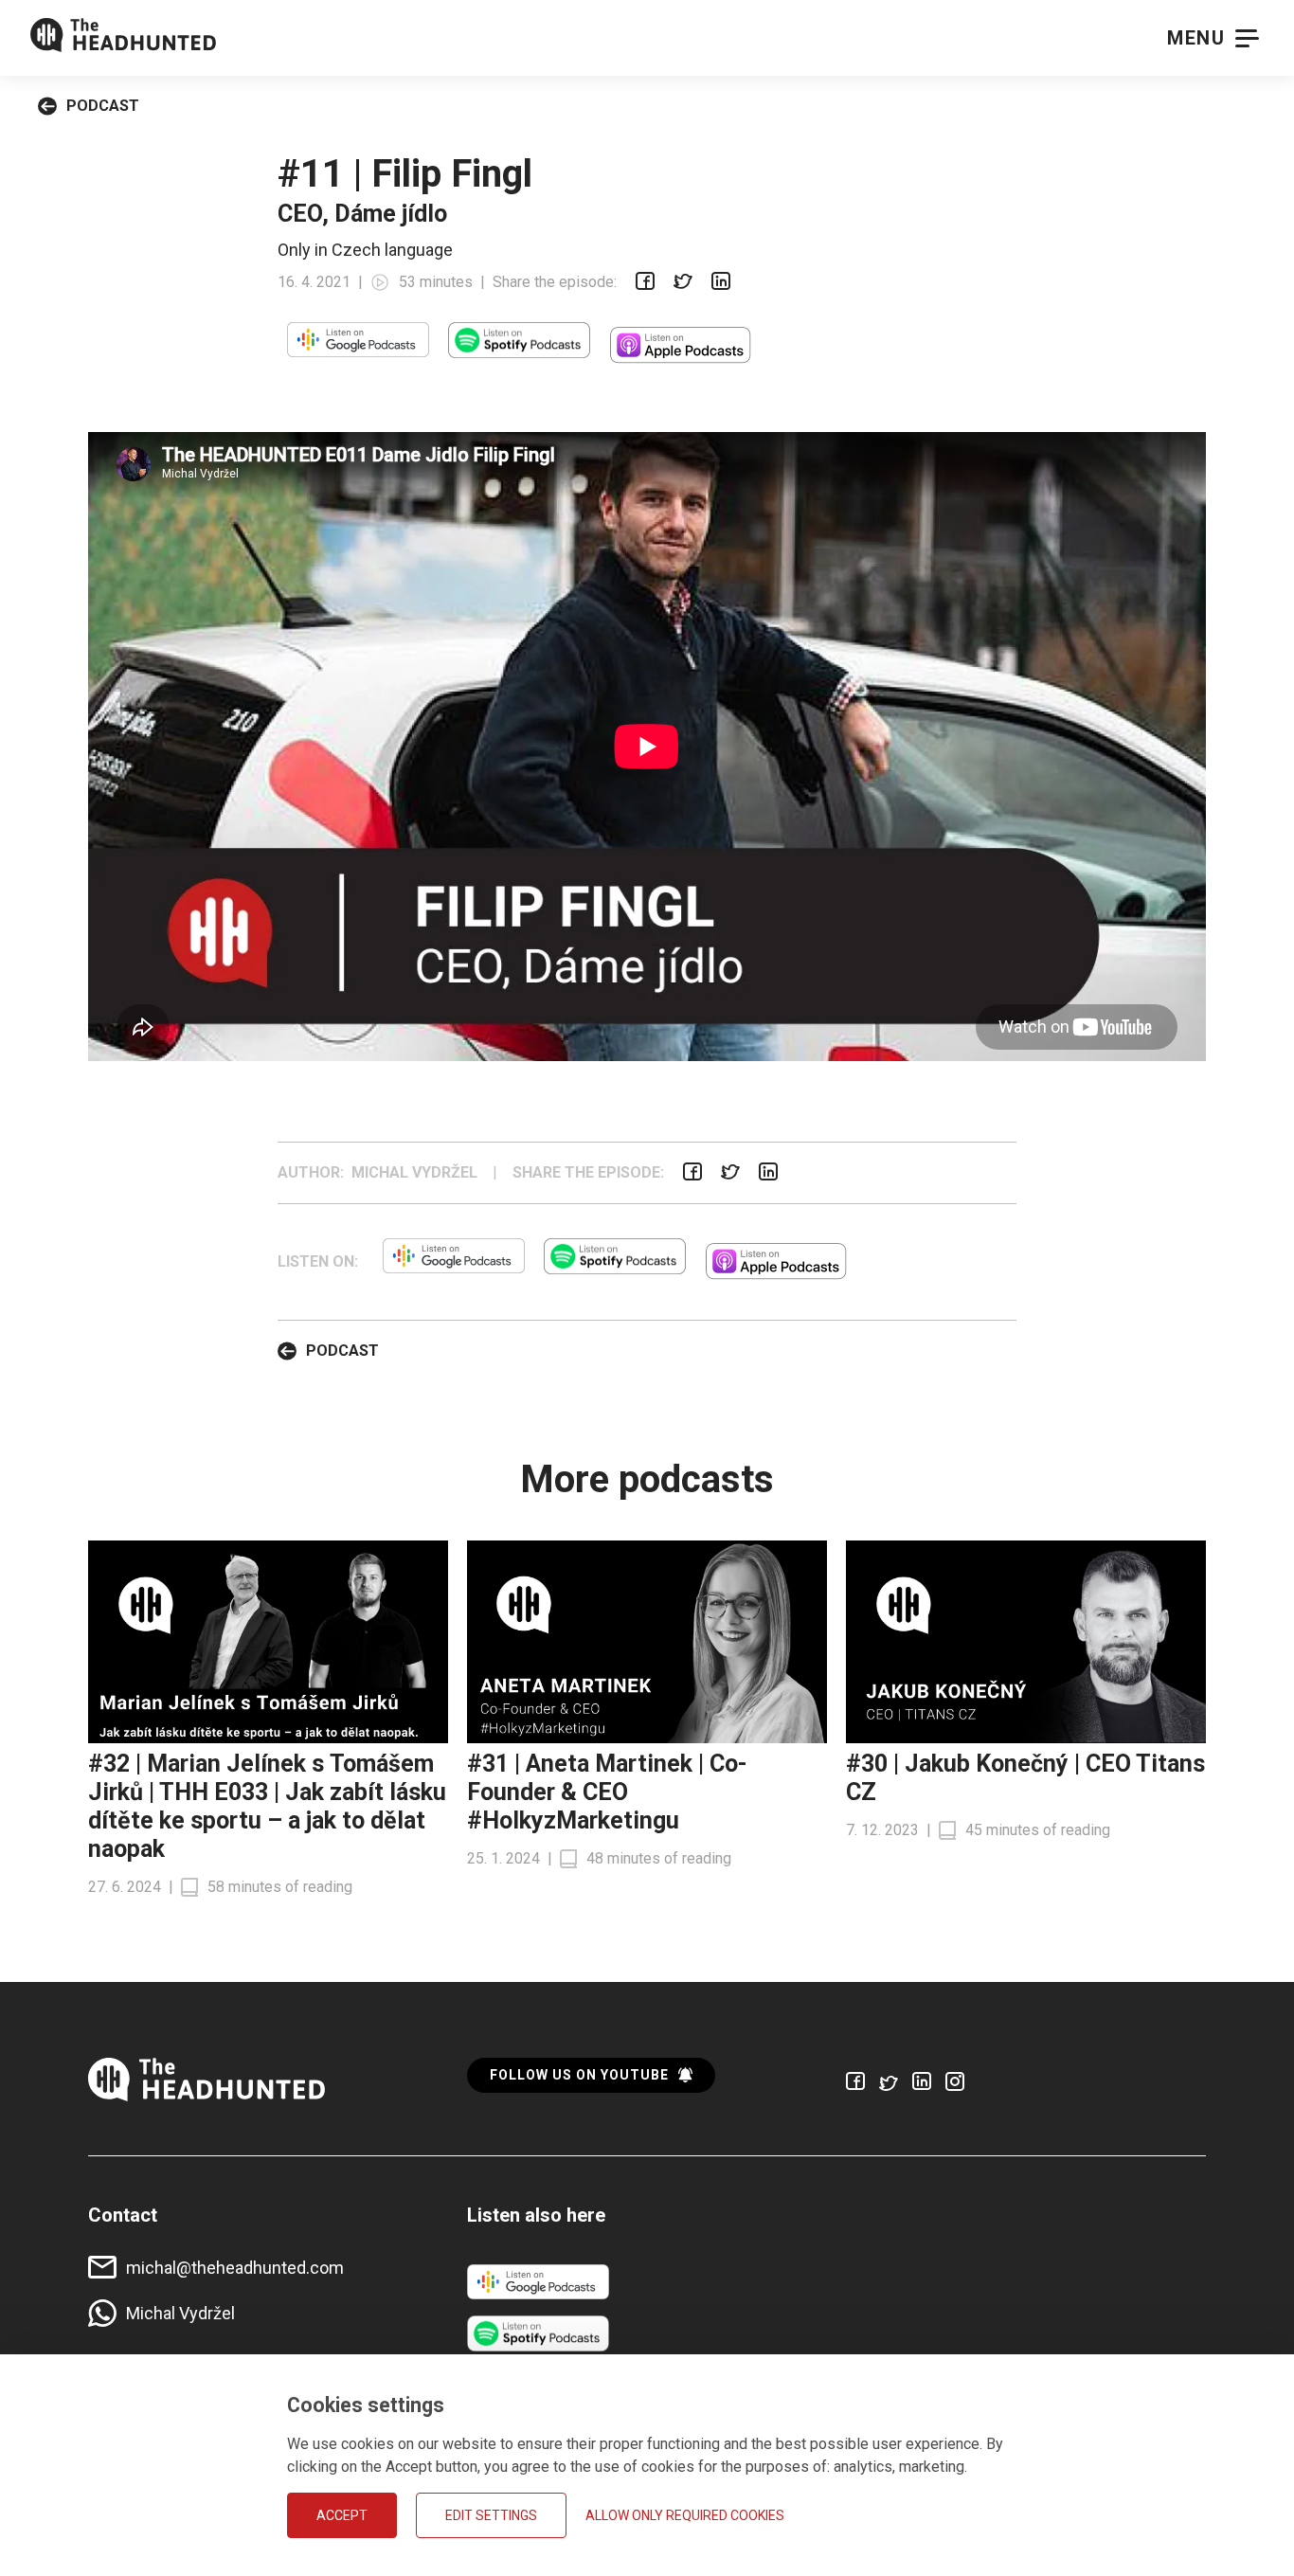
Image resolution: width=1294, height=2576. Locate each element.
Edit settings (491, 2515)
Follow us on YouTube (579, 2075)
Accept (342, 2515)
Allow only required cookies (685, 2515)
